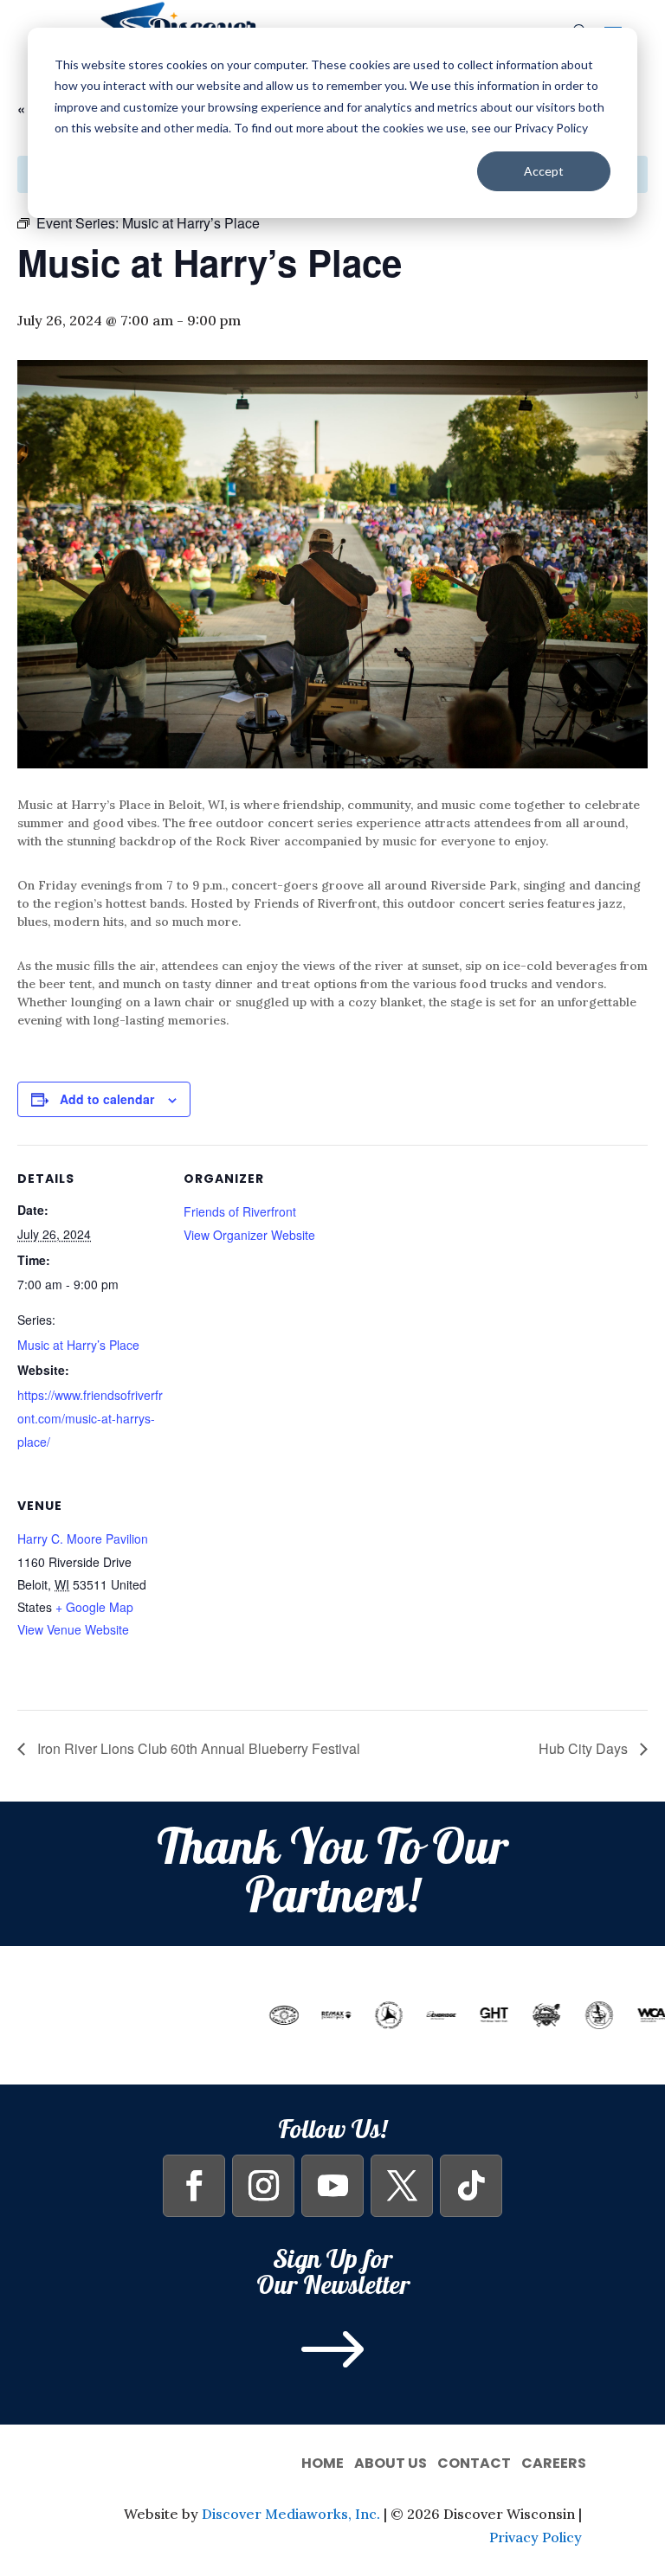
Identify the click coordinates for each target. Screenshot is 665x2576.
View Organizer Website (249, 1235)
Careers (554, 2461)
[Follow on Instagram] (263, 2186)
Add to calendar (107, 1099)
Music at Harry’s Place (78, 1345)
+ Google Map (94, 1607)
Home (323, 2461)
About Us (391, 2461)
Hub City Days (585, 1748)
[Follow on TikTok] (471, 2186)
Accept (544, 171)
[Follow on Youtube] (332, 2186)
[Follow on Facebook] (194, 2186)
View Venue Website (73, 1629)
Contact (474, 2461)
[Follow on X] (402, 2186)
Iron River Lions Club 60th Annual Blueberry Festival (197, 1748)
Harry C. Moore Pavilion (83, 1539)
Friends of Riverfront (240, 1211)
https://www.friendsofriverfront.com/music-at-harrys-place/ (90, 1418)
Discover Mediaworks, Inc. (291, 2514)
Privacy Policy (536, 2537)
